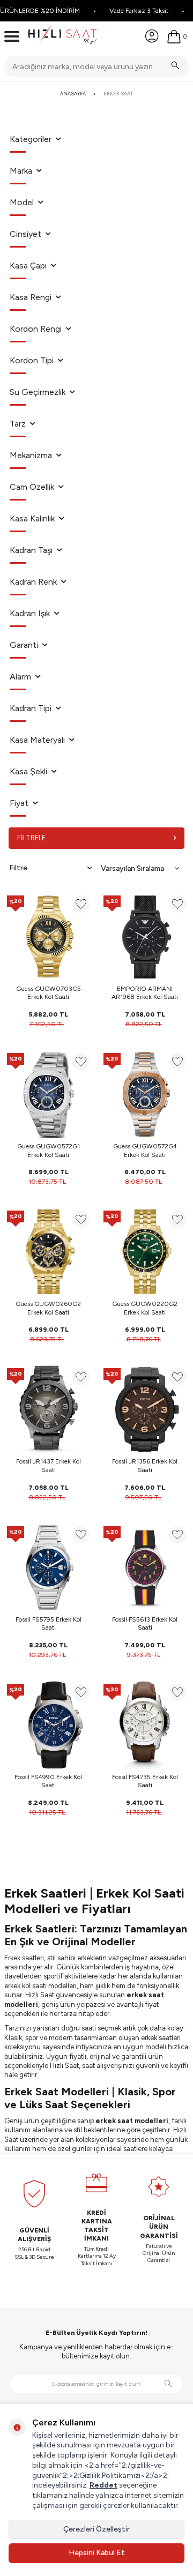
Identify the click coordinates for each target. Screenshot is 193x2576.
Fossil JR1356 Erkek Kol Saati (145, 1466)
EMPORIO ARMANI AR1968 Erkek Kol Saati (145, 993)
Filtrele (31, 838)
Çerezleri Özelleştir (96, 2529)
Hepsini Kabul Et (97, 2553)
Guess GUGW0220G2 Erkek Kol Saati (145, 1308)
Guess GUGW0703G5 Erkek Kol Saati (49, 993)
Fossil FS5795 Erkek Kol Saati (49, 1624)
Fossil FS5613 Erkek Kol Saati (145, 1624)
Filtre (18, 868)
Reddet (103, 2485)
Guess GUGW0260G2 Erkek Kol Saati (48, 1308)
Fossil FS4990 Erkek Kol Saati (48, 1781)
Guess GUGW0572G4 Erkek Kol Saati (145, 1151)
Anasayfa (73, 94)
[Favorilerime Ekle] (81, 904)
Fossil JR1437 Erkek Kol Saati (49, 1466)
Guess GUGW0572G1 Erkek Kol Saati (49, 1151)
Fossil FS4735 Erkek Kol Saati (145, 1781)
